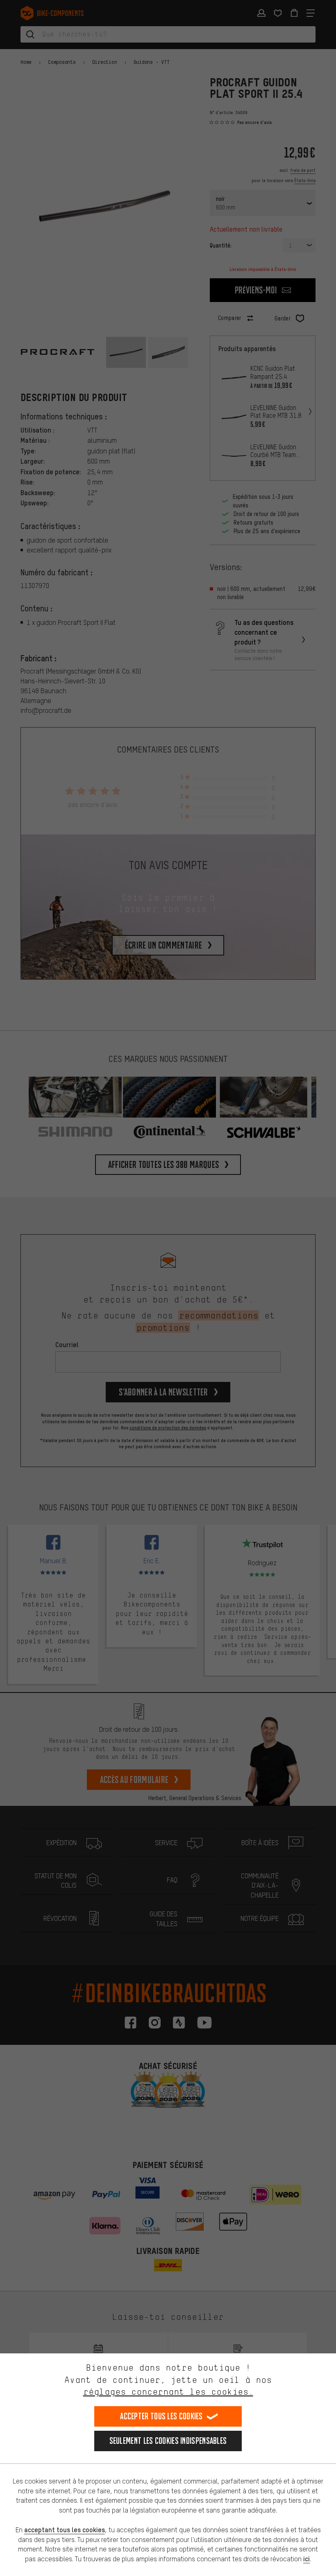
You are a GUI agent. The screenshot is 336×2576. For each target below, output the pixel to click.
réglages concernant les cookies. (168, 2392)
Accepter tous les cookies (161, 2416)
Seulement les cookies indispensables (168, 2441)
